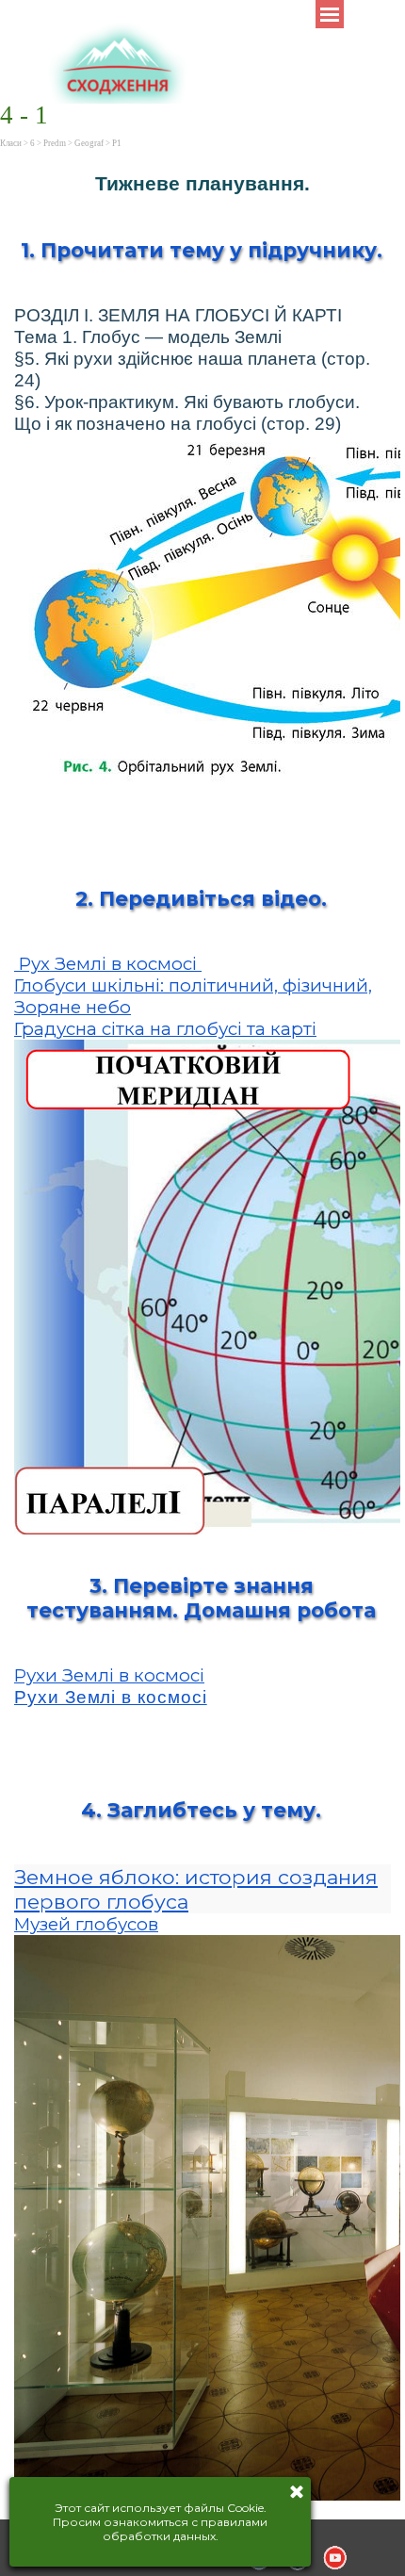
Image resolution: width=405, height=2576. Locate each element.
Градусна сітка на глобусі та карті (165, 1029)
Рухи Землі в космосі (109, 1675)
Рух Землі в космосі (108, 964)
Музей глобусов (86, 1924)
